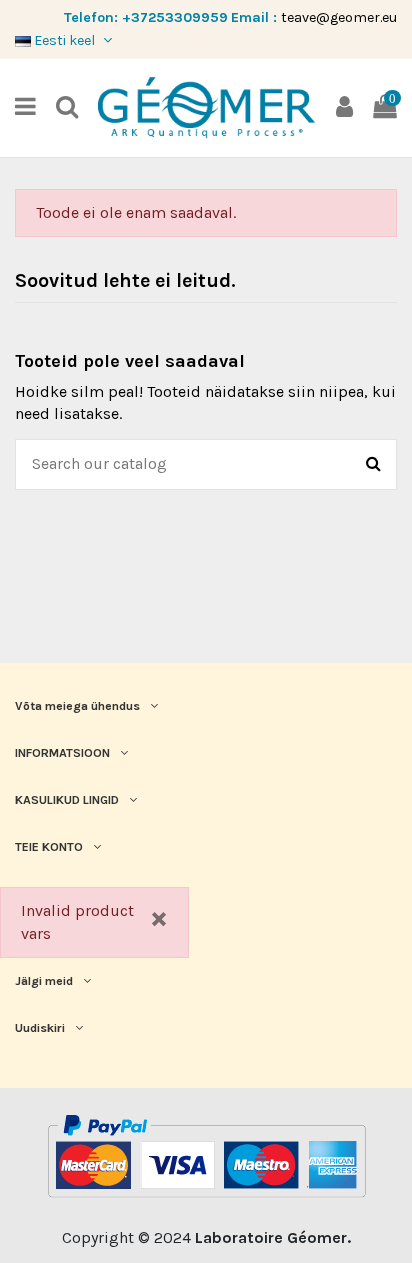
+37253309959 (175, 17)
